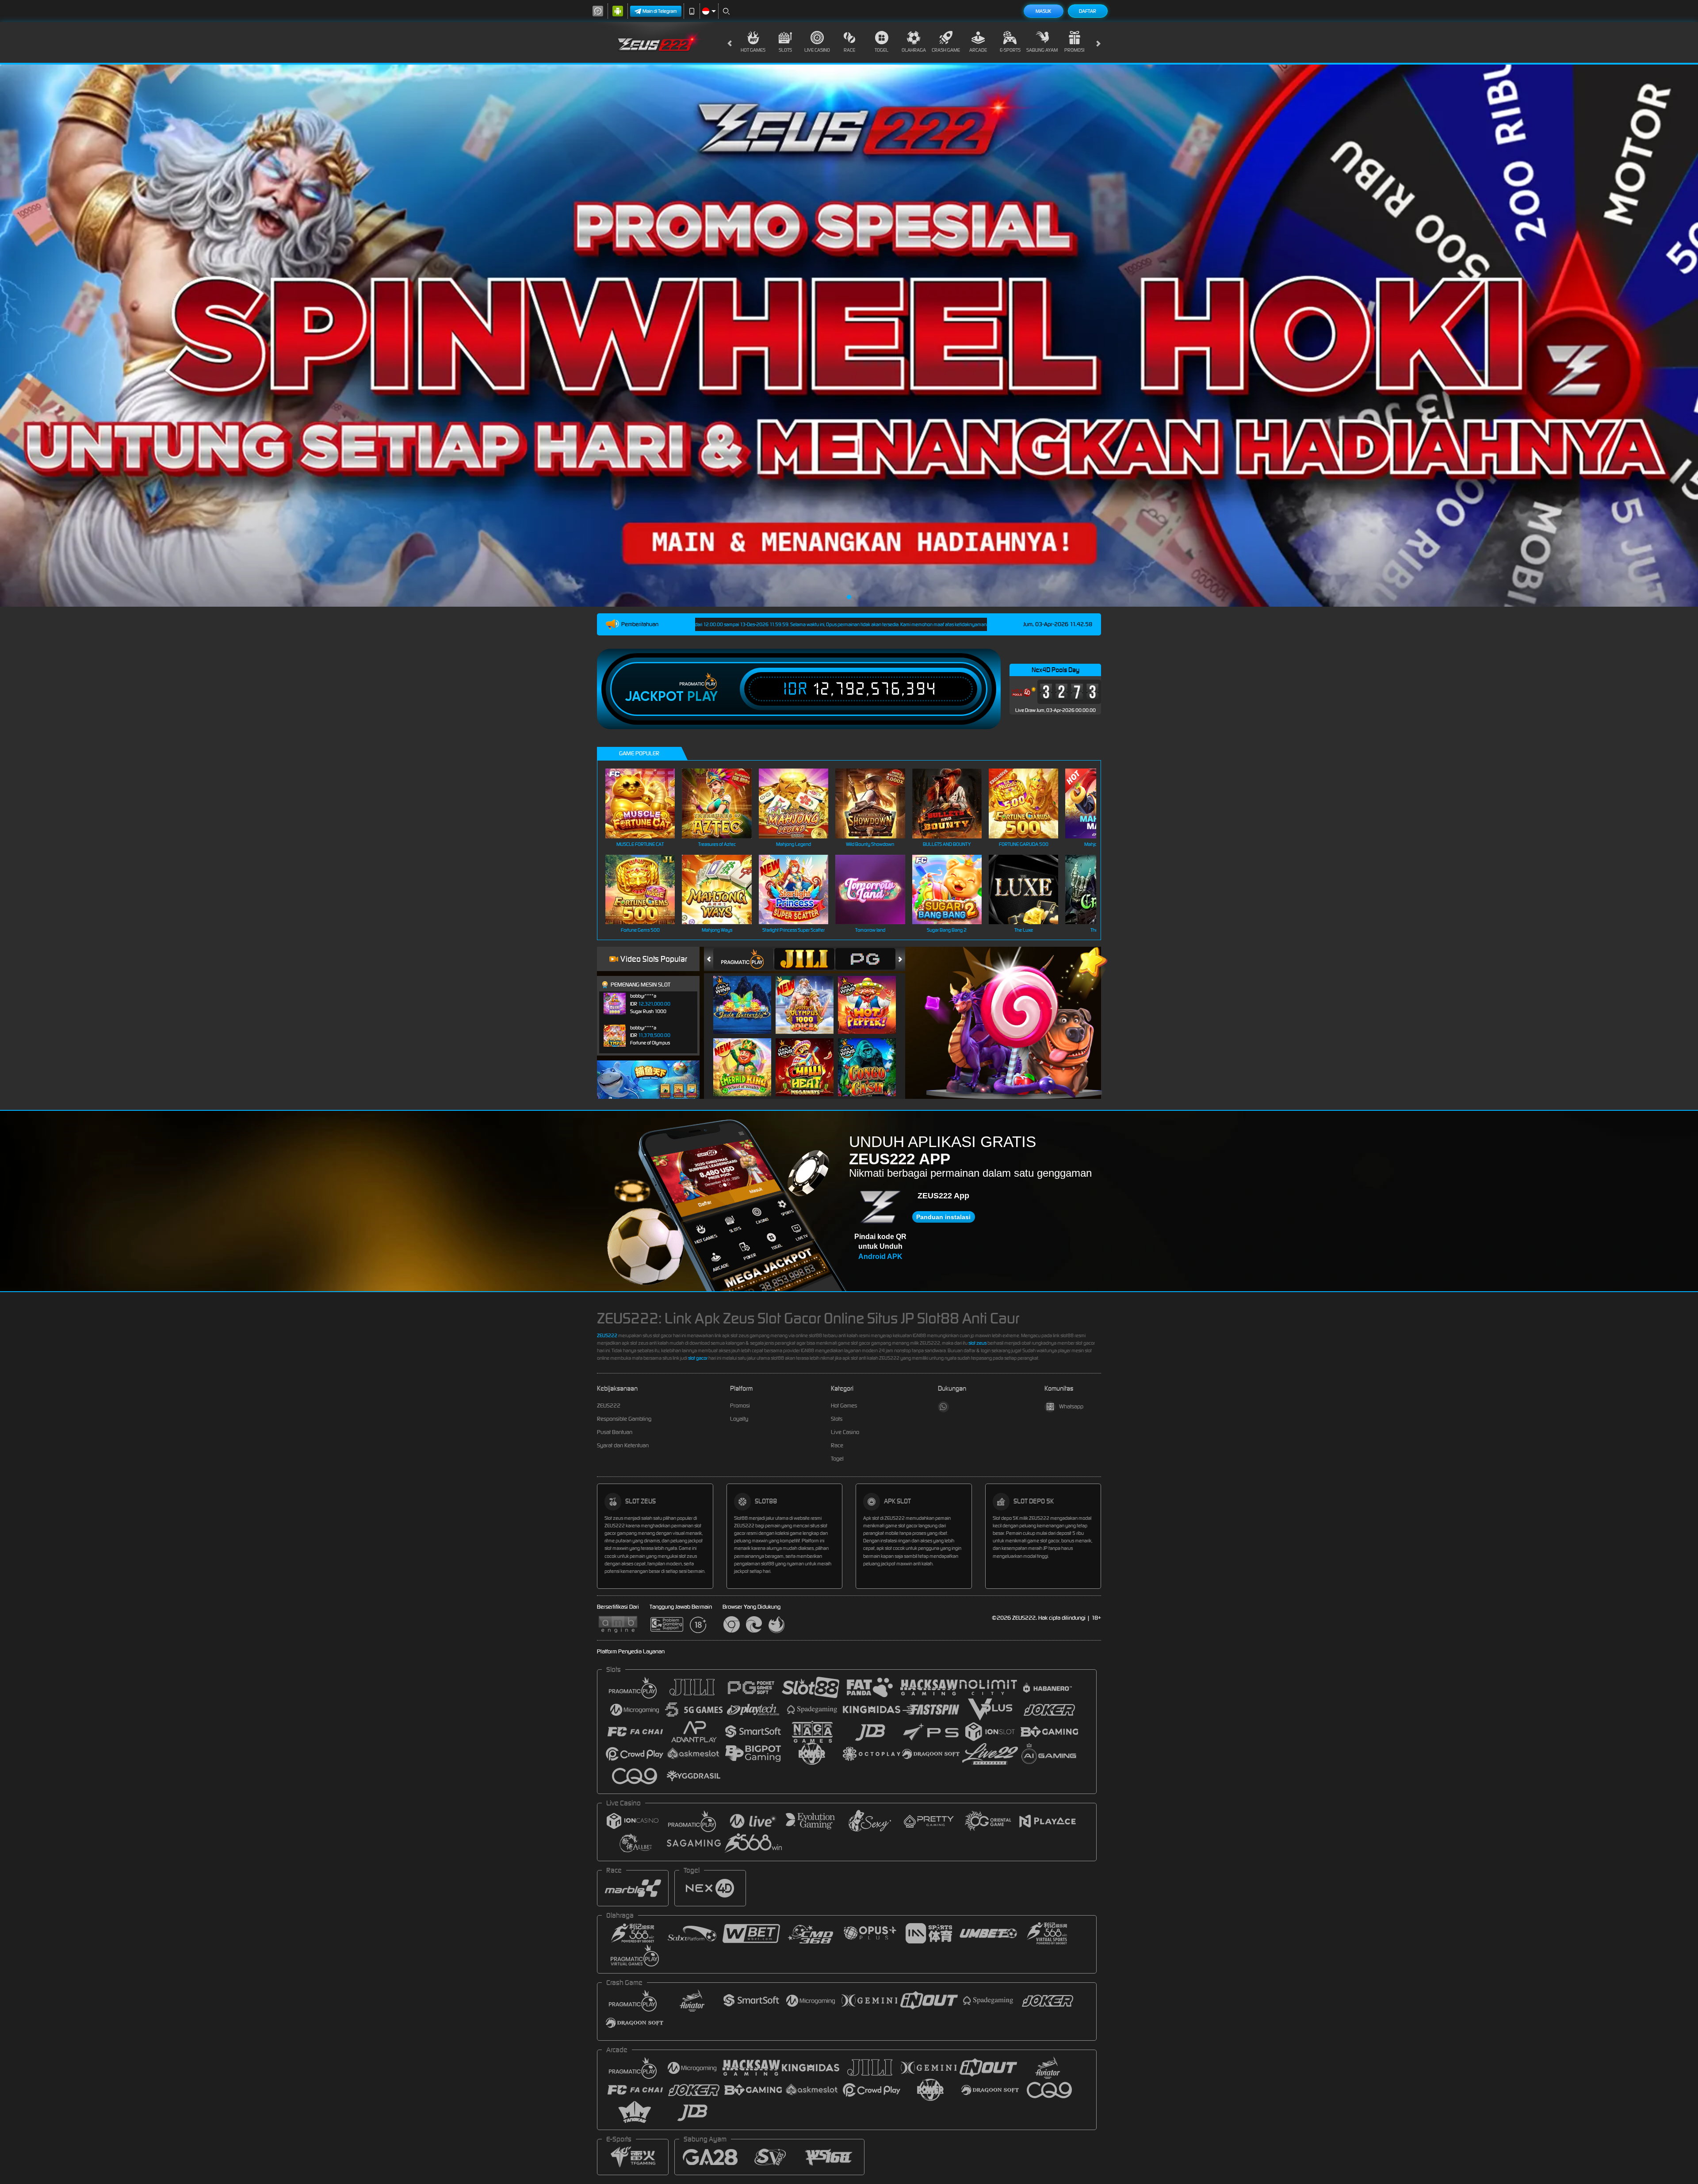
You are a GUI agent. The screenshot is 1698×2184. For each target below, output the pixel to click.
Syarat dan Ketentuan (623, 1445)
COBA (748, 996)
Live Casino (817, 50)
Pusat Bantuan (615, 1432)
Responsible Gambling (624, 1419)
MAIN (646, 803)
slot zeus (977, 1343)
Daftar (1088, 11)
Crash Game (946, 50)
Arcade (978, 50)
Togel (882, 50)
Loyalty (739, 1419)
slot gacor (698, 1358)
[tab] (743, 959)
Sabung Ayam (1042, 50)
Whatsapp (1071, 1406)
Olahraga (914, 50)
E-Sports (1010, 50)
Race (849, 50)
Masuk (1043, 11)
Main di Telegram (660, 11)
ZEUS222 (607, 1335)
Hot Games (753, 50)
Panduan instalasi (943, 1217)
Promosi (1074, 50)
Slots (785, 50)
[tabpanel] (849, 336)
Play (702, 696)
